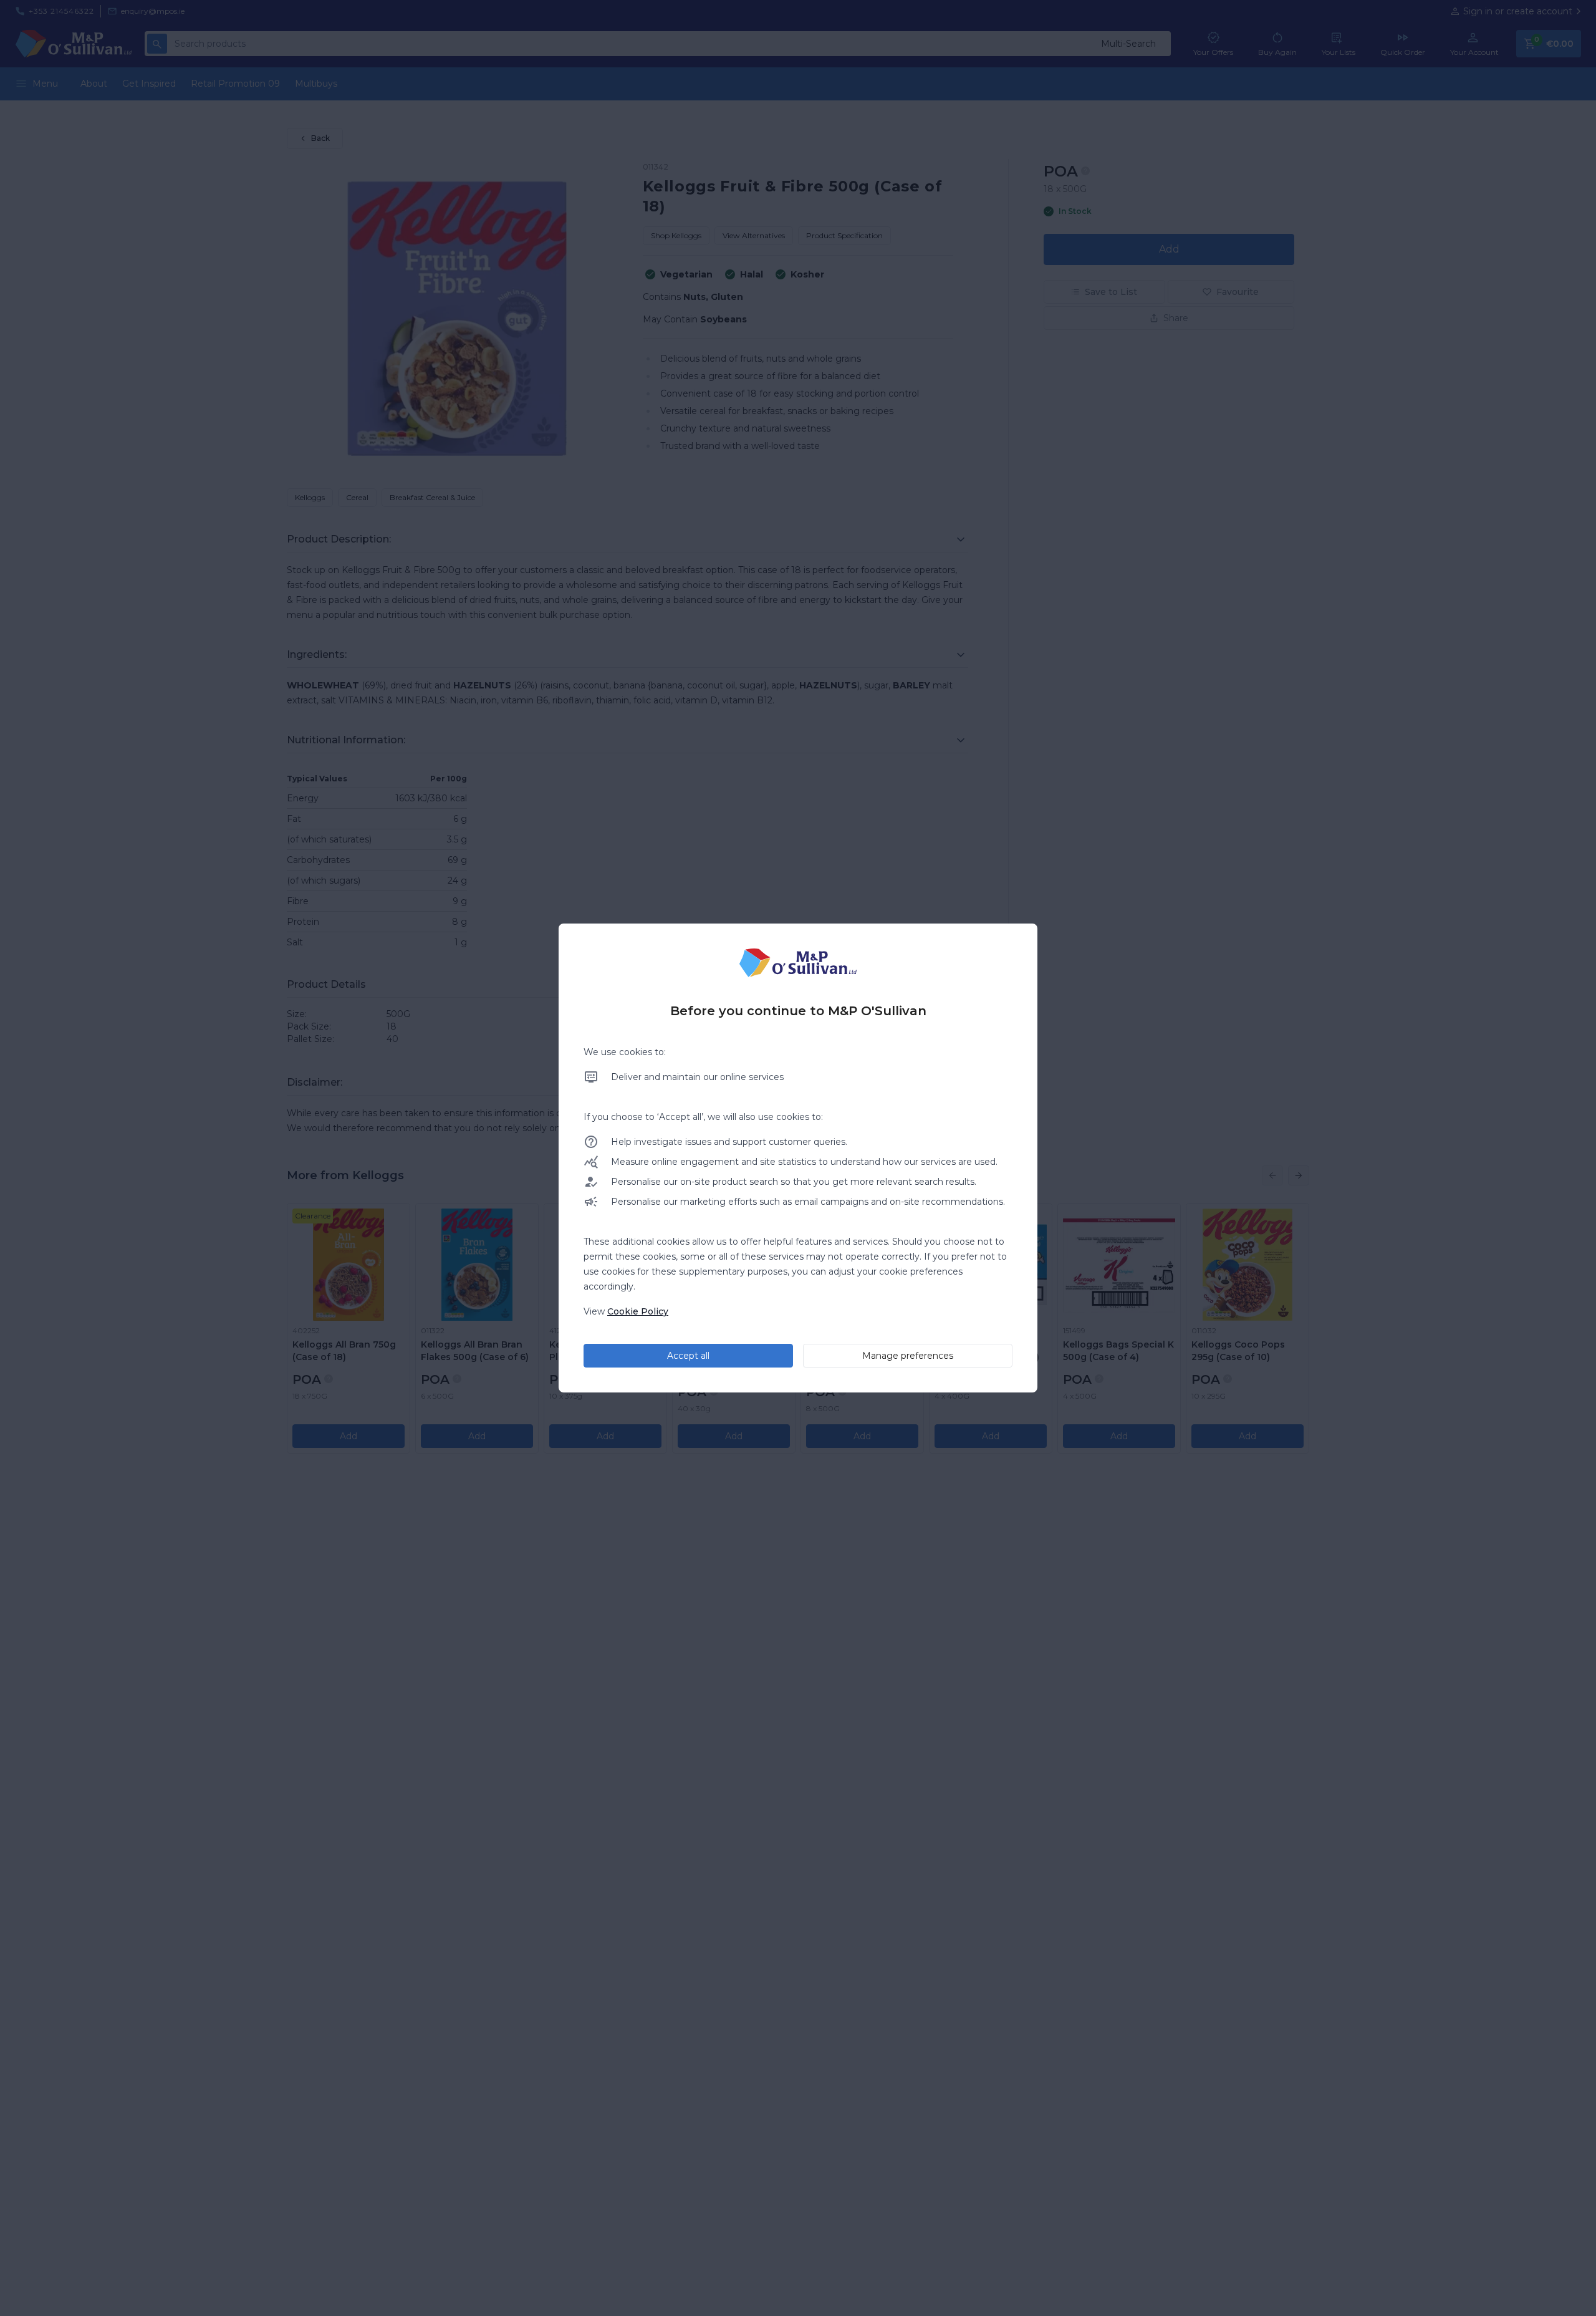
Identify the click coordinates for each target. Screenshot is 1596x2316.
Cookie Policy (638, 1311)
